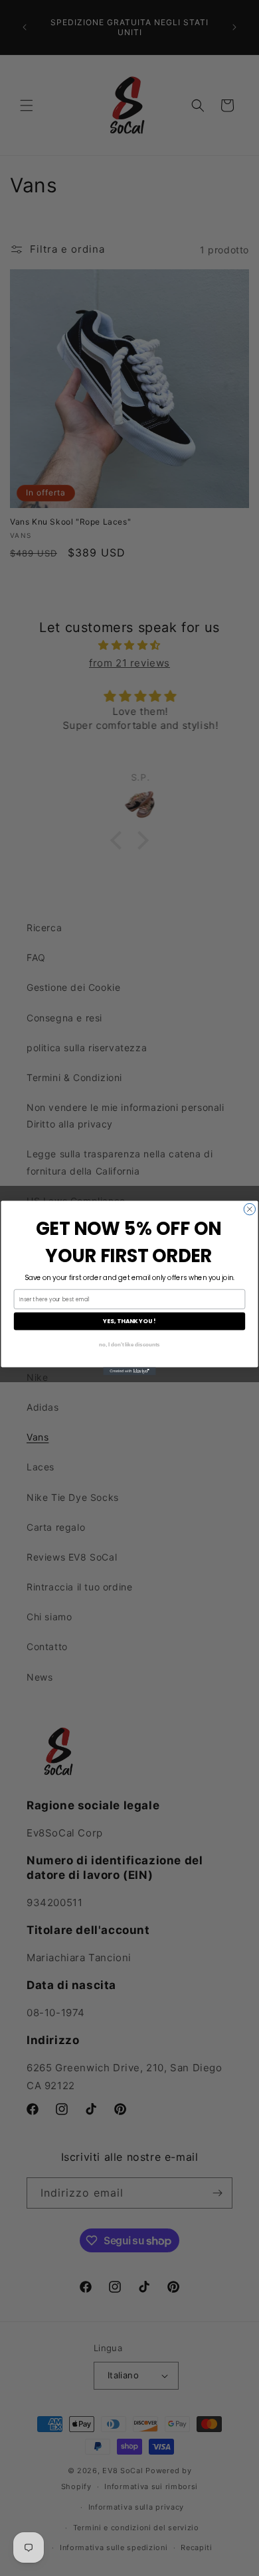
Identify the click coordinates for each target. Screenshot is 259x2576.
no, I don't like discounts (129, 1344)
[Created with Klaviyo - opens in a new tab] (129, 1372)
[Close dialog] (249, 1209)
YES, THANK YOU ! (129, 1321)
